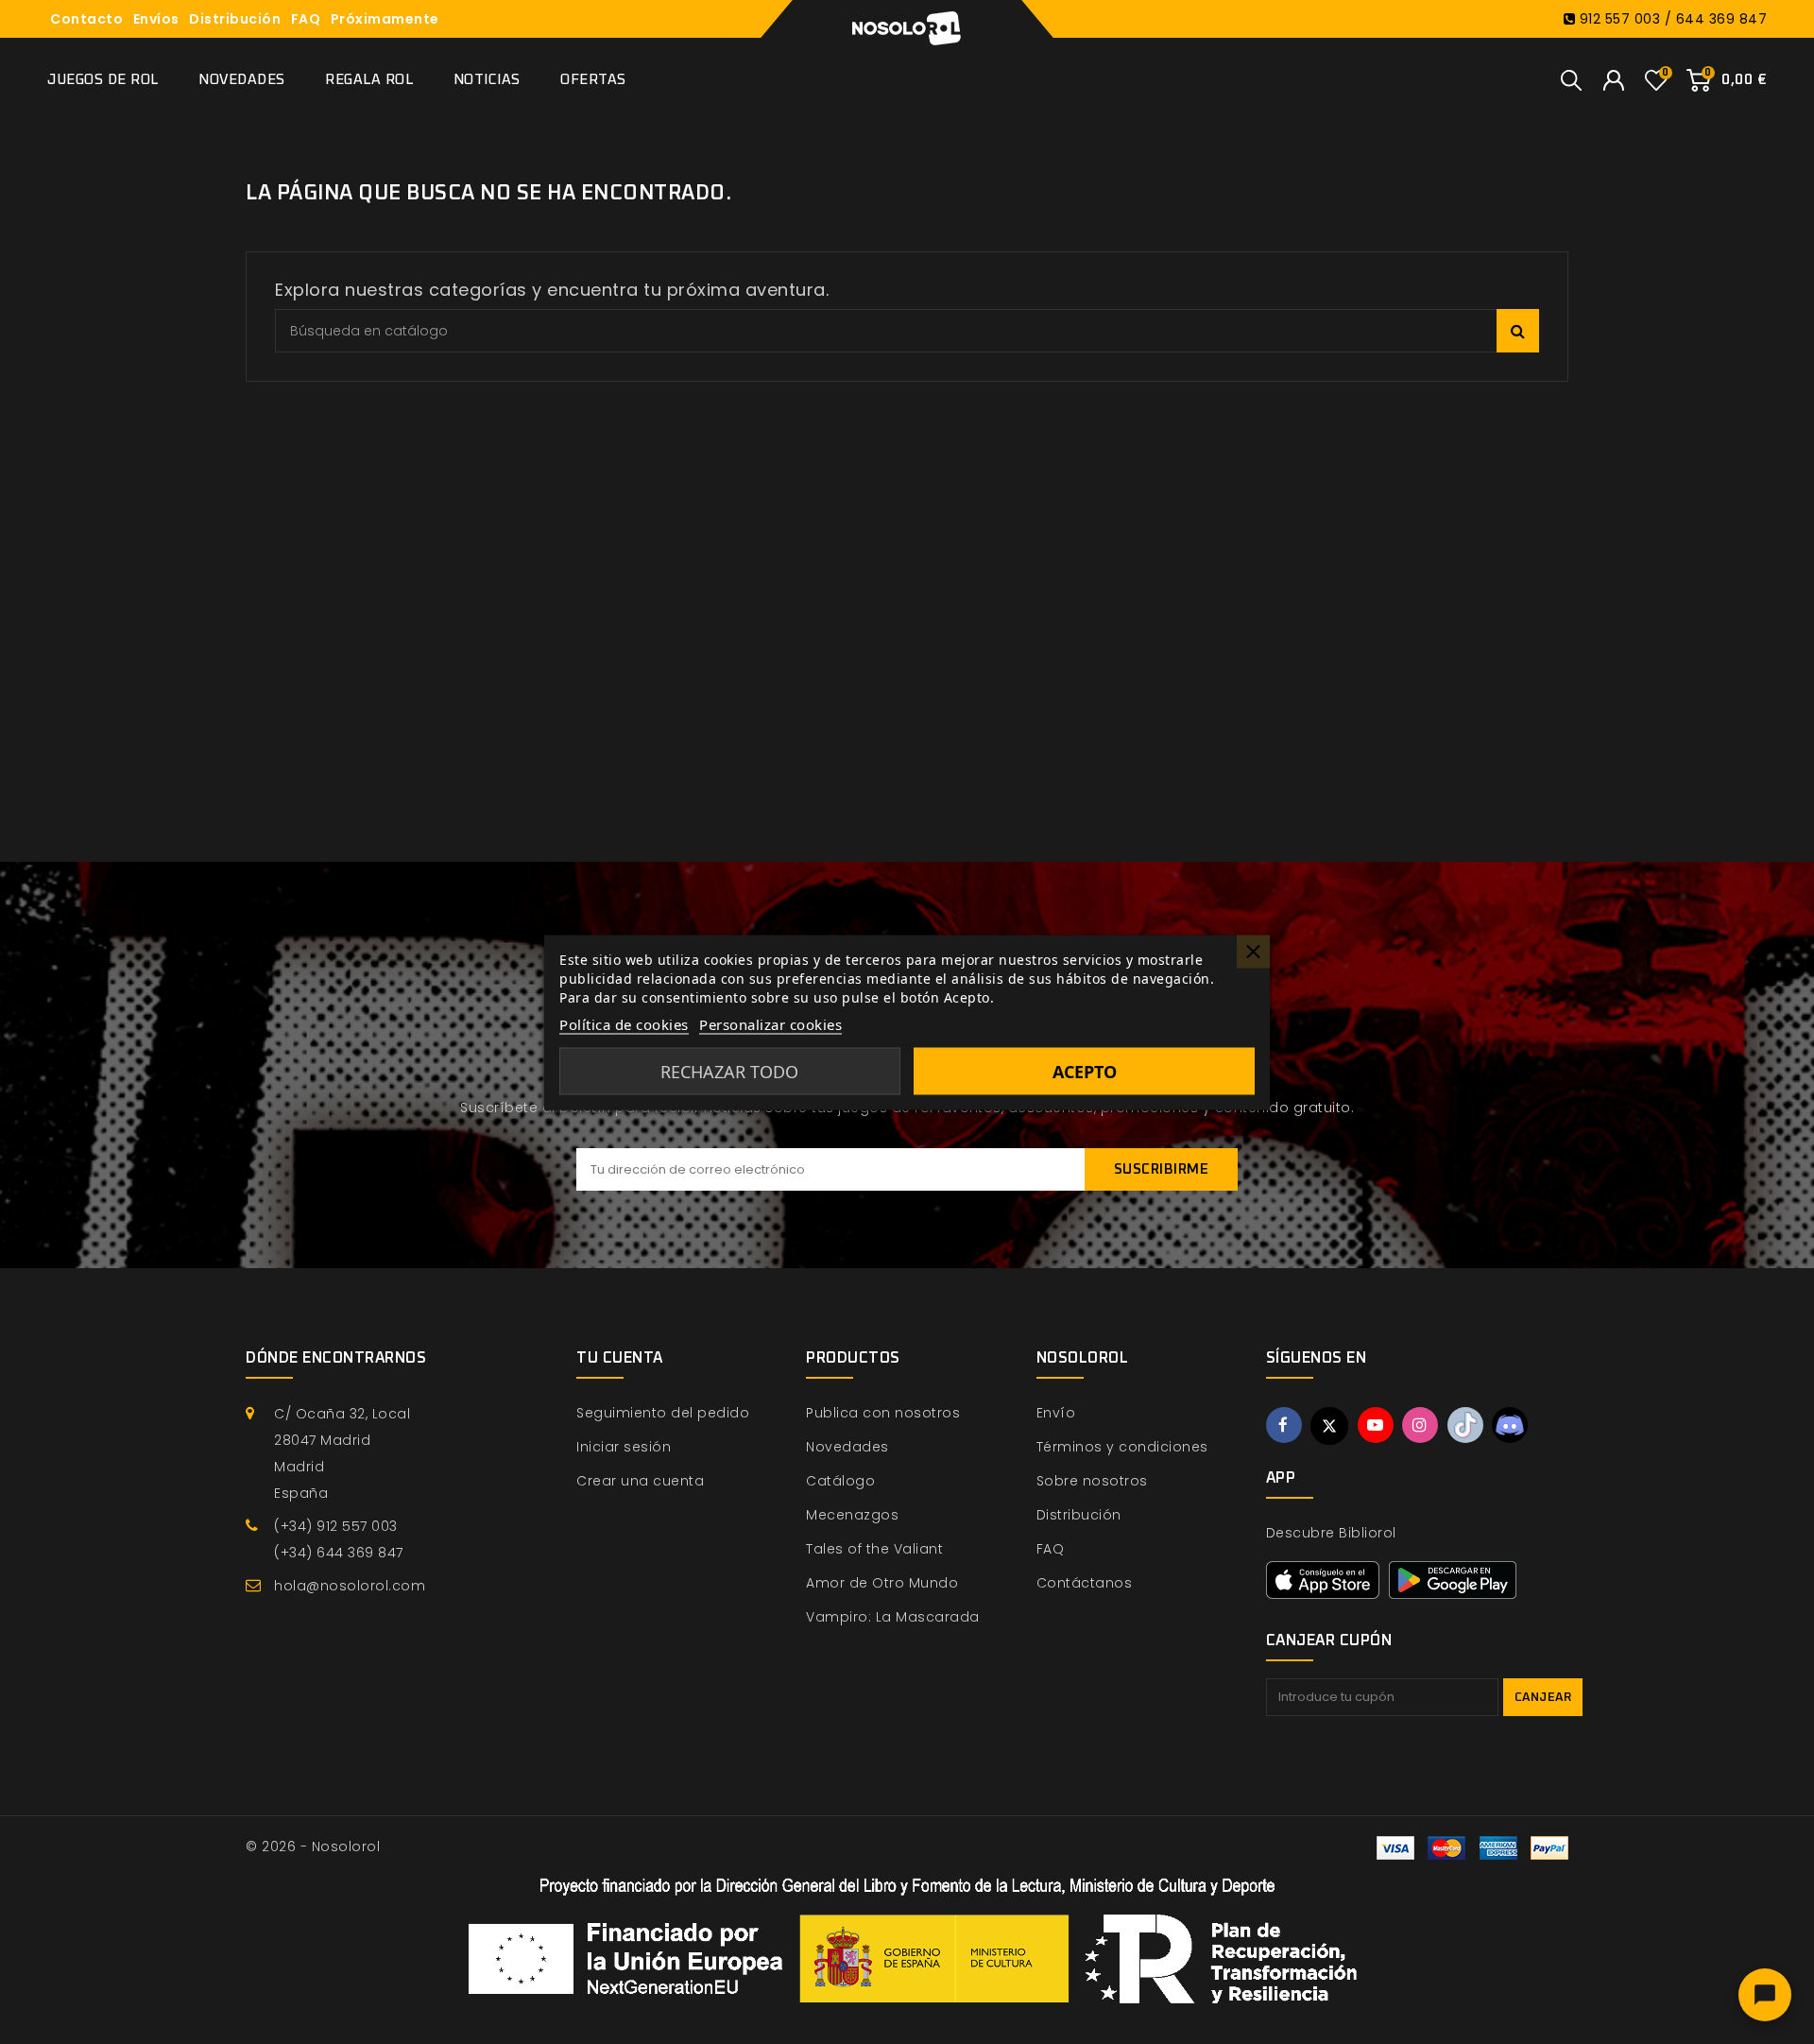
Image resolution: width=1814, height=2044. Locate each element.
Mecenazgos (852, 1515)
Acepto (1085, 1071)
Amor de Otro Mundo (882, 1583)
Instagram (1420, 1425)
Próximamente (385, 19)
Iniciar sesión (624, 1447)
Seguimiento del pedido (663, 1413)
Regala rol (369, 80)
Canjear (1543, 1698)
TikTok (1465, 1425)
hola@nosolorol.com (350, 1586)
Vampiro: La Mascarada (893, 1617)
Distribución (235, 19)
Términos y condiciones (1122, 1447)
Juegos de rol (103, 80)
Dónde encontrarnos (336, 1358)
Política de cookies (624, 1023)
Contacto (86, 19)
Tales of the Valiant (874, 1549)
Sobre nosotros (1092, 1481)
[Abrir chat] (1765, 1995)
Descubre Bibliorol (1331, 1533)
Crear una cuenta (640, 1481)
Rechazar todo (729, 1071)
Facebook (1284, 1425)
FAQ (306, 19)
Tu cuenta (620, 1358)
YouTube (1376, 1425)
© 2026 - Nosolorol (313, 1846)
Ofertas (593, 80)
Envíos (156, 19)
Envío (1056, 1413)
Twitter (1329, 1426)
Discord (1510, 1425)
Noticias (487, 80)
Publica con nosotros (883, 1413)
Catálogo (840, 1481)
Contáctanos (1085, 1583)
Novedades (242, 80)
